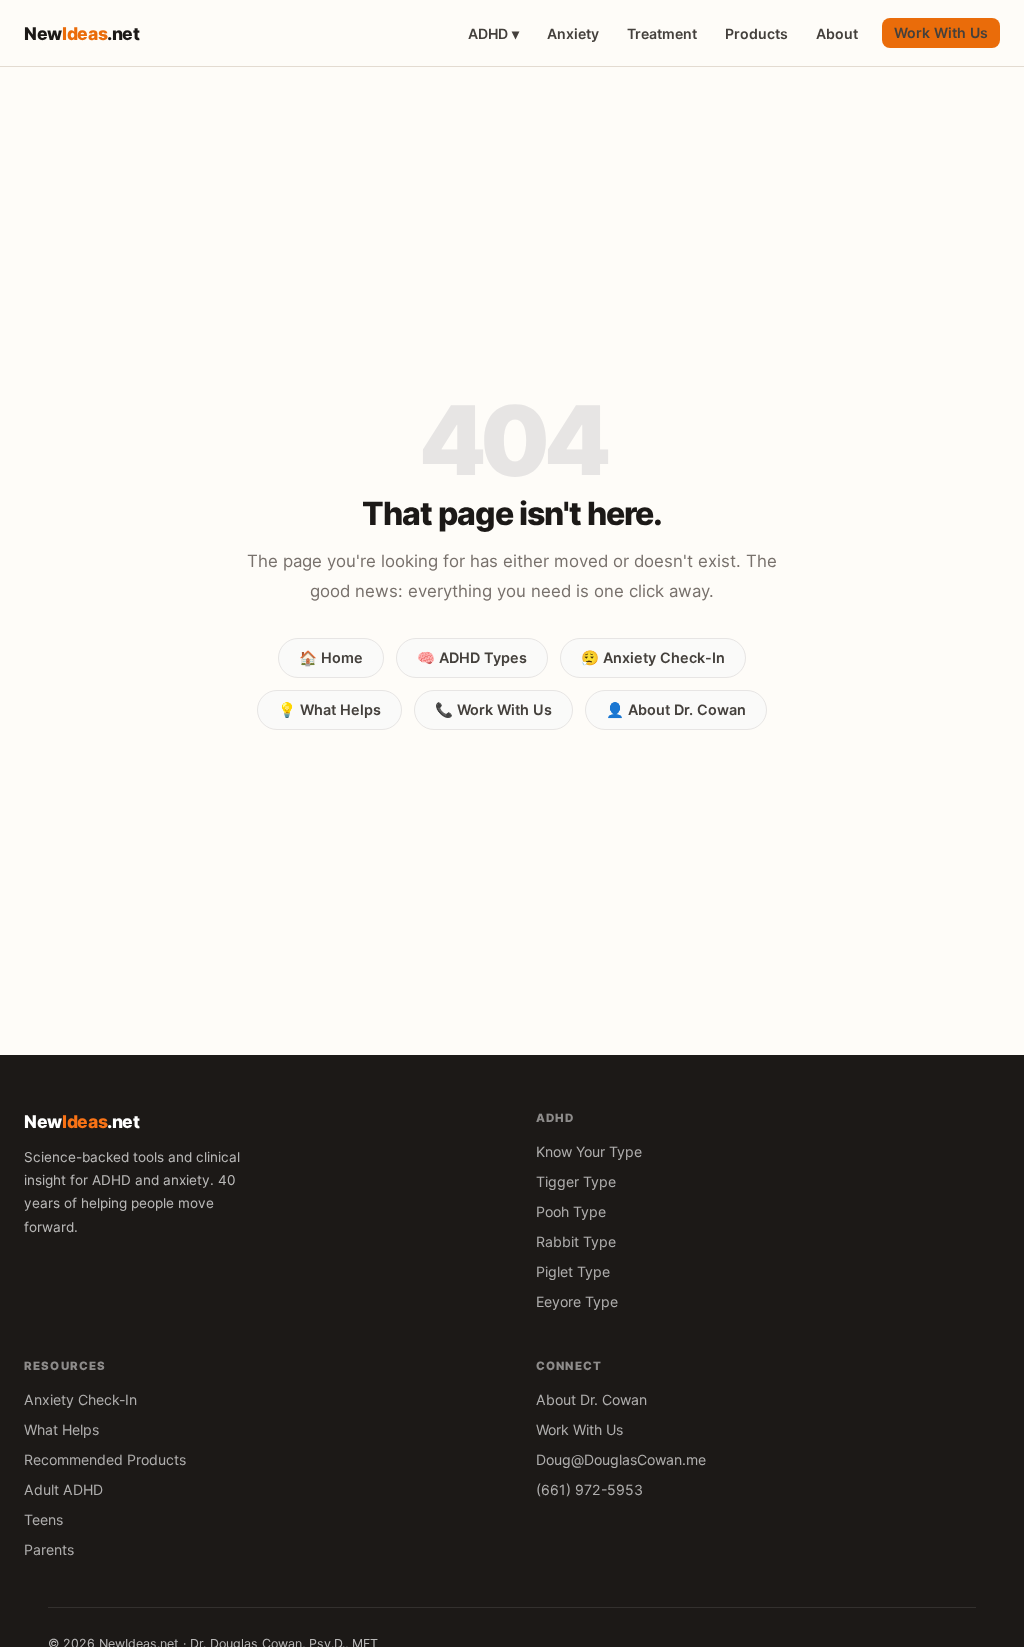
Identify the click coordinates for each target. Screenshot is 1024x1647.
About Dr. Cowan (591, 1399)
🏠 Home (331, 657)
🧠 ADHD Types (472, 657)
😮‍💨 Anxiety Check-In (653, 657)
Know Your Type (589, 1151)
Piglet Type (573, 1271)
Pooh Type (571, 1211)
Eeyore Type (577, 1301)
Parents (49, 1549)
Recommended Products (105, 1459)
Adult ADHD (63, 1489)
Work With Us (941, 32)
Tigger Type (576, 1181)
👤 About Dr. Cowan (676, 709)
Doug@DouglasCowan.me (621, 1459)
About (837, 33)
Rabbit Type (576, 1241)
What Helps (61, 1429)
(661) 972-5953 (589, 1489)
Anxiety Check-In (80, 1399)
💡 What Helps (329, 709)
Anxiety (573, 33)
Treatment (662, 33)
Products (756, 33)
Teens (43, 1519)
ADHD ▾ (493, 33)
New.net (82, 33)
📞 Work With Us (493, 709)
